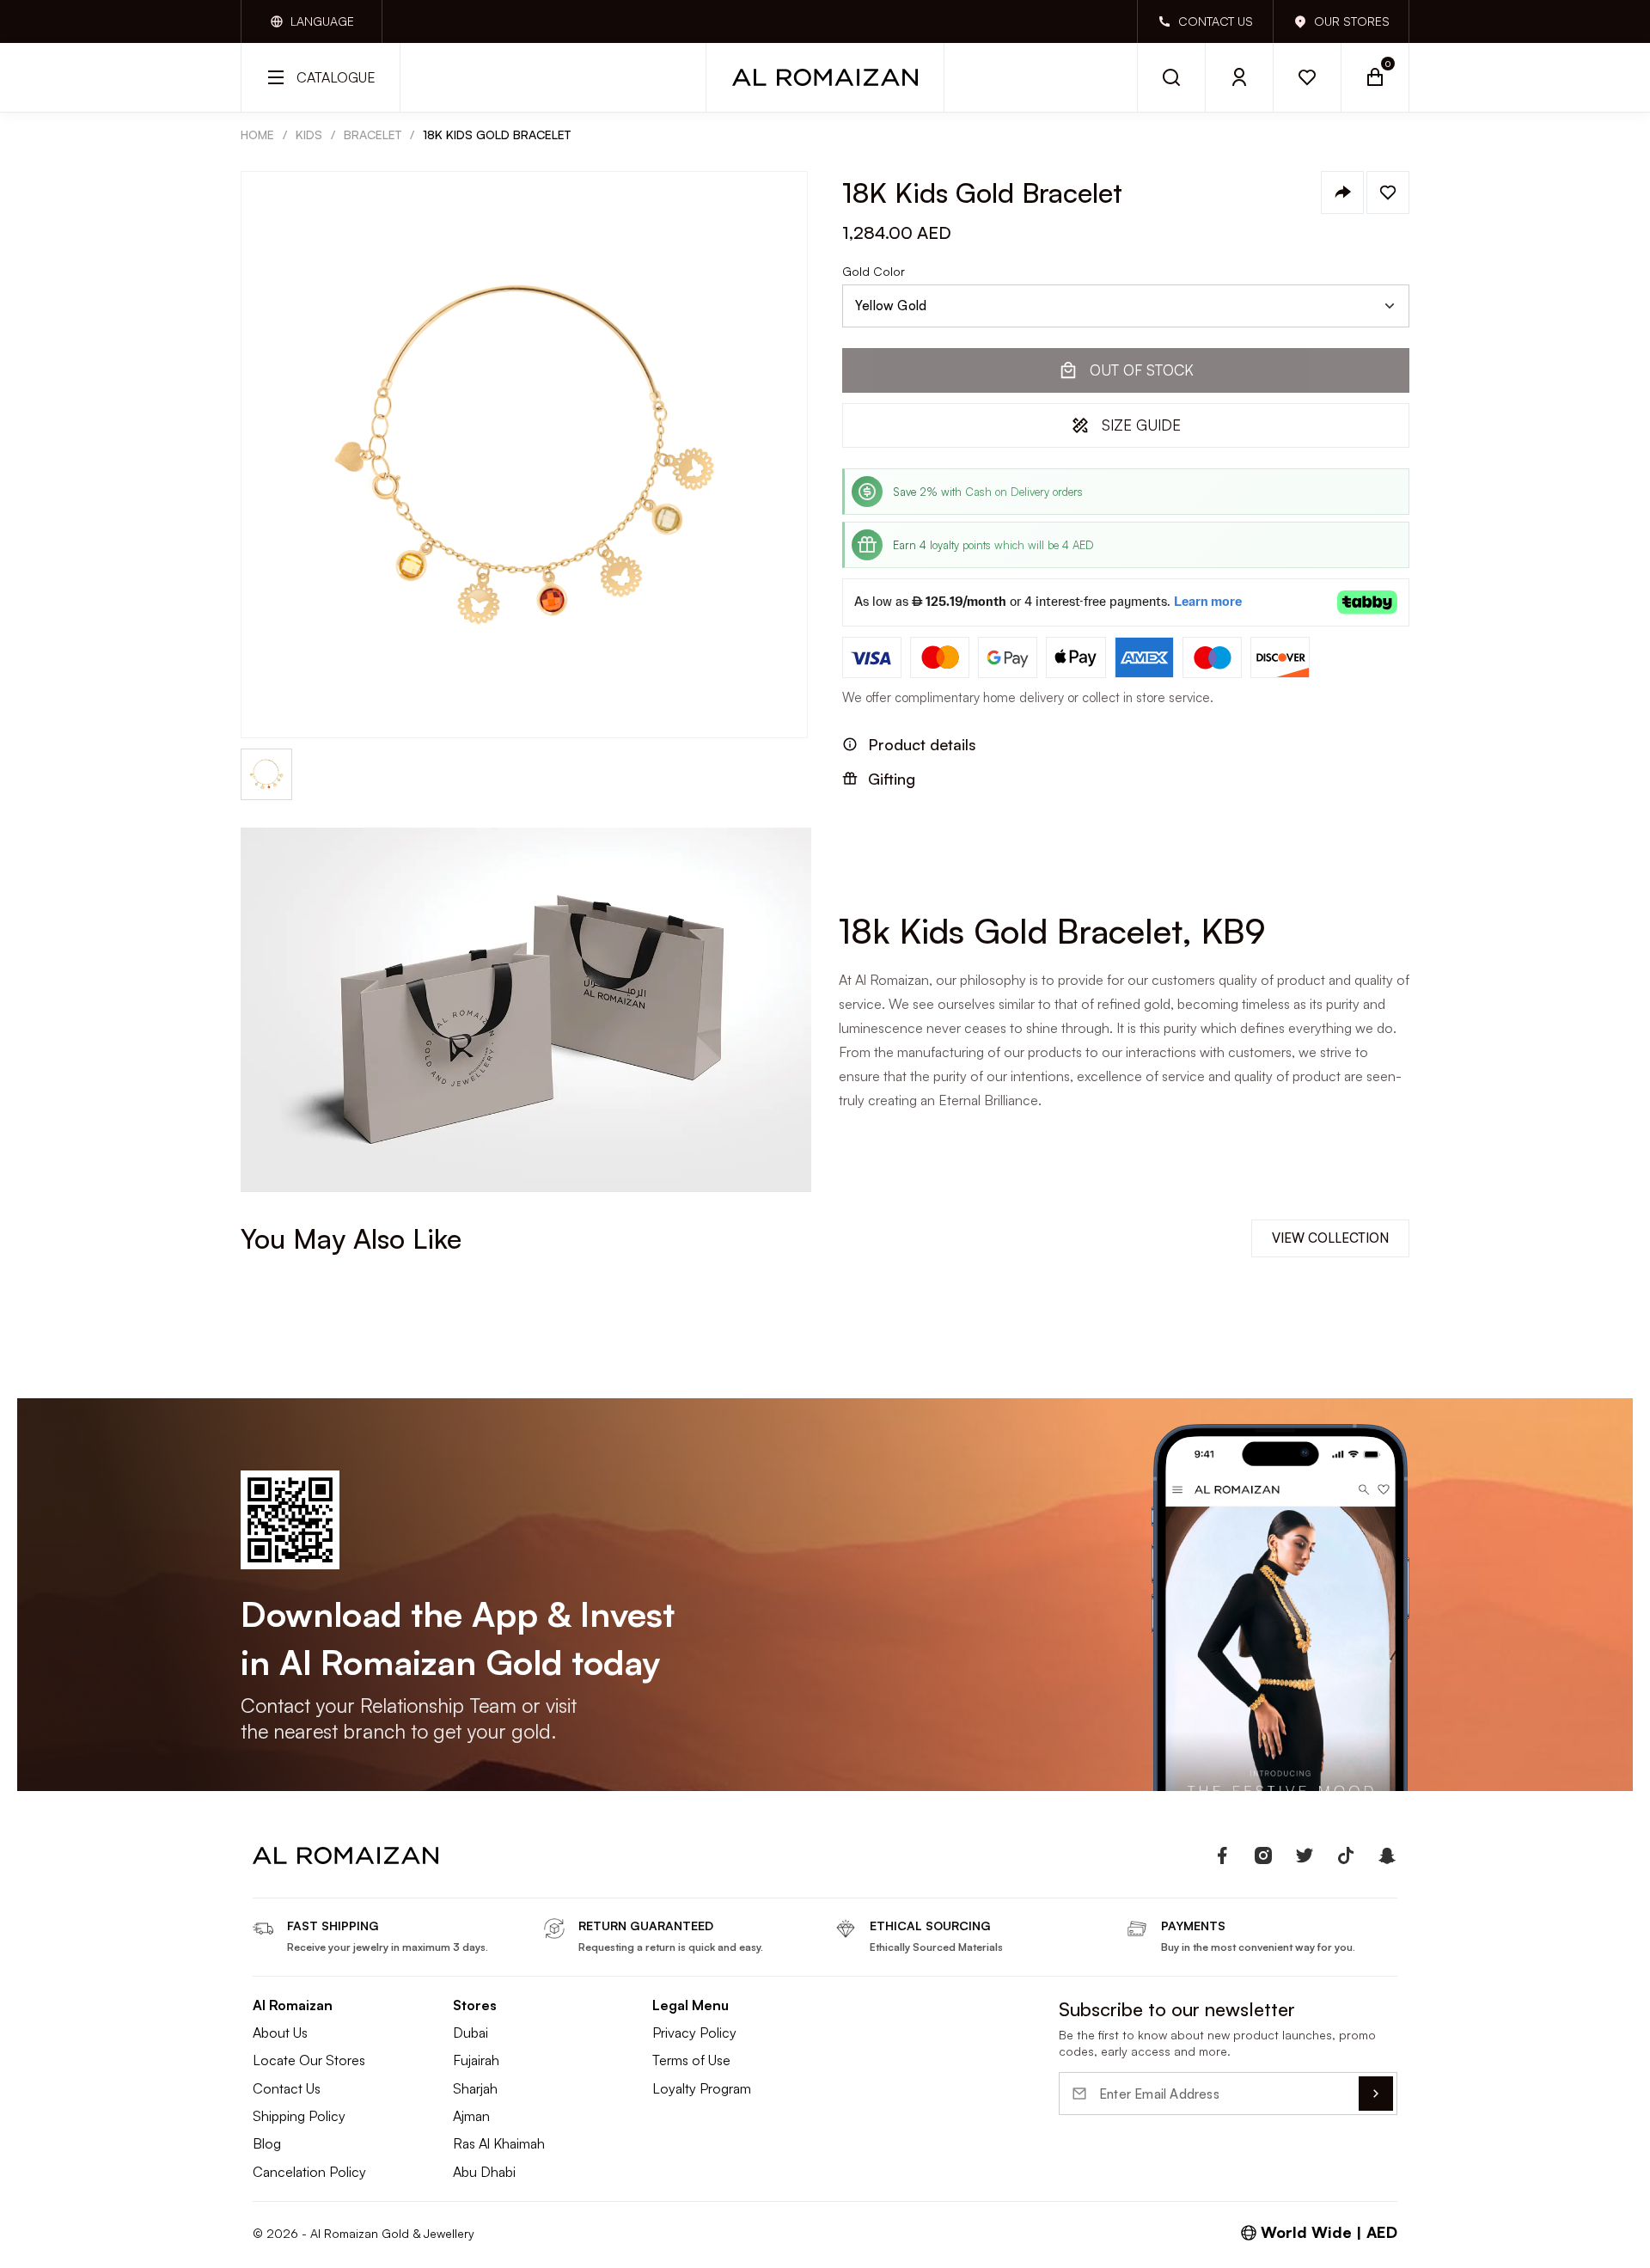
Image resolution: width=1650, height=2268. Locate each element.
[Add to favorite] (1388, 193)
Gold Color (874, 272)
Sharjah (475, 2088)
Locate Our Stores (309, 2060)
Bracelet (373, 134)
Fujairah (476, 2060)
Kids (309, 134)
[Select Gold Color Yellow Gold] (1126, 306)
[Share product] (1342, 193)
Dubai (471, 2033)
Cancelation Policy (309, 2172)
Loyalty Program (702, 2088)
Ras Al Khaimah (499, 2143)
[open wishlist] (1308, 77)
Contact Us (287, 2088)
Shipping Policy (299, 2116)
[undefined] (1222, 1855)
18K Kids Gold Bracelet (497, 134)
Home (257, 134)
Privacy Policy (694, 2033)
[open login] (1240, 77)
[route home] (345, 1855)
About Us (280, 2033)
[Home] (825, 77)
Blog (267, 2143)
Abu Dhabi (484, 2172)
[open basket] (1375, 77)
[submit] (1376, 2094)
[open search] (1171, 77)
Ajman (471, 2116)
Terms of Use (691, 2060)
